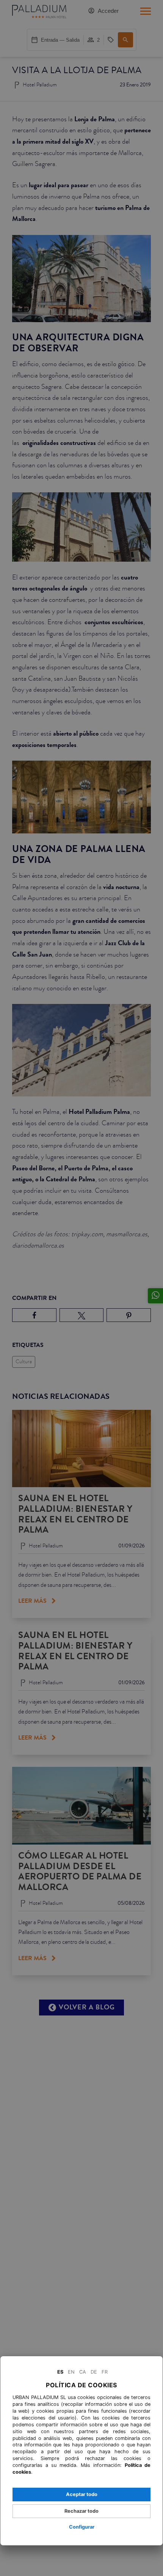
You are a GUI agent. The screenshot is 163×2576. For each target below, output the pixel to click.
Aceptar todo (82, 2494)
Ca (83, 2372)
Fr (105, 2372)
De (94, 2372)
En (71, 2372)
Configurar (82, 2527)
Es (60, 2372)
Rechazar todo (81, 2511)
